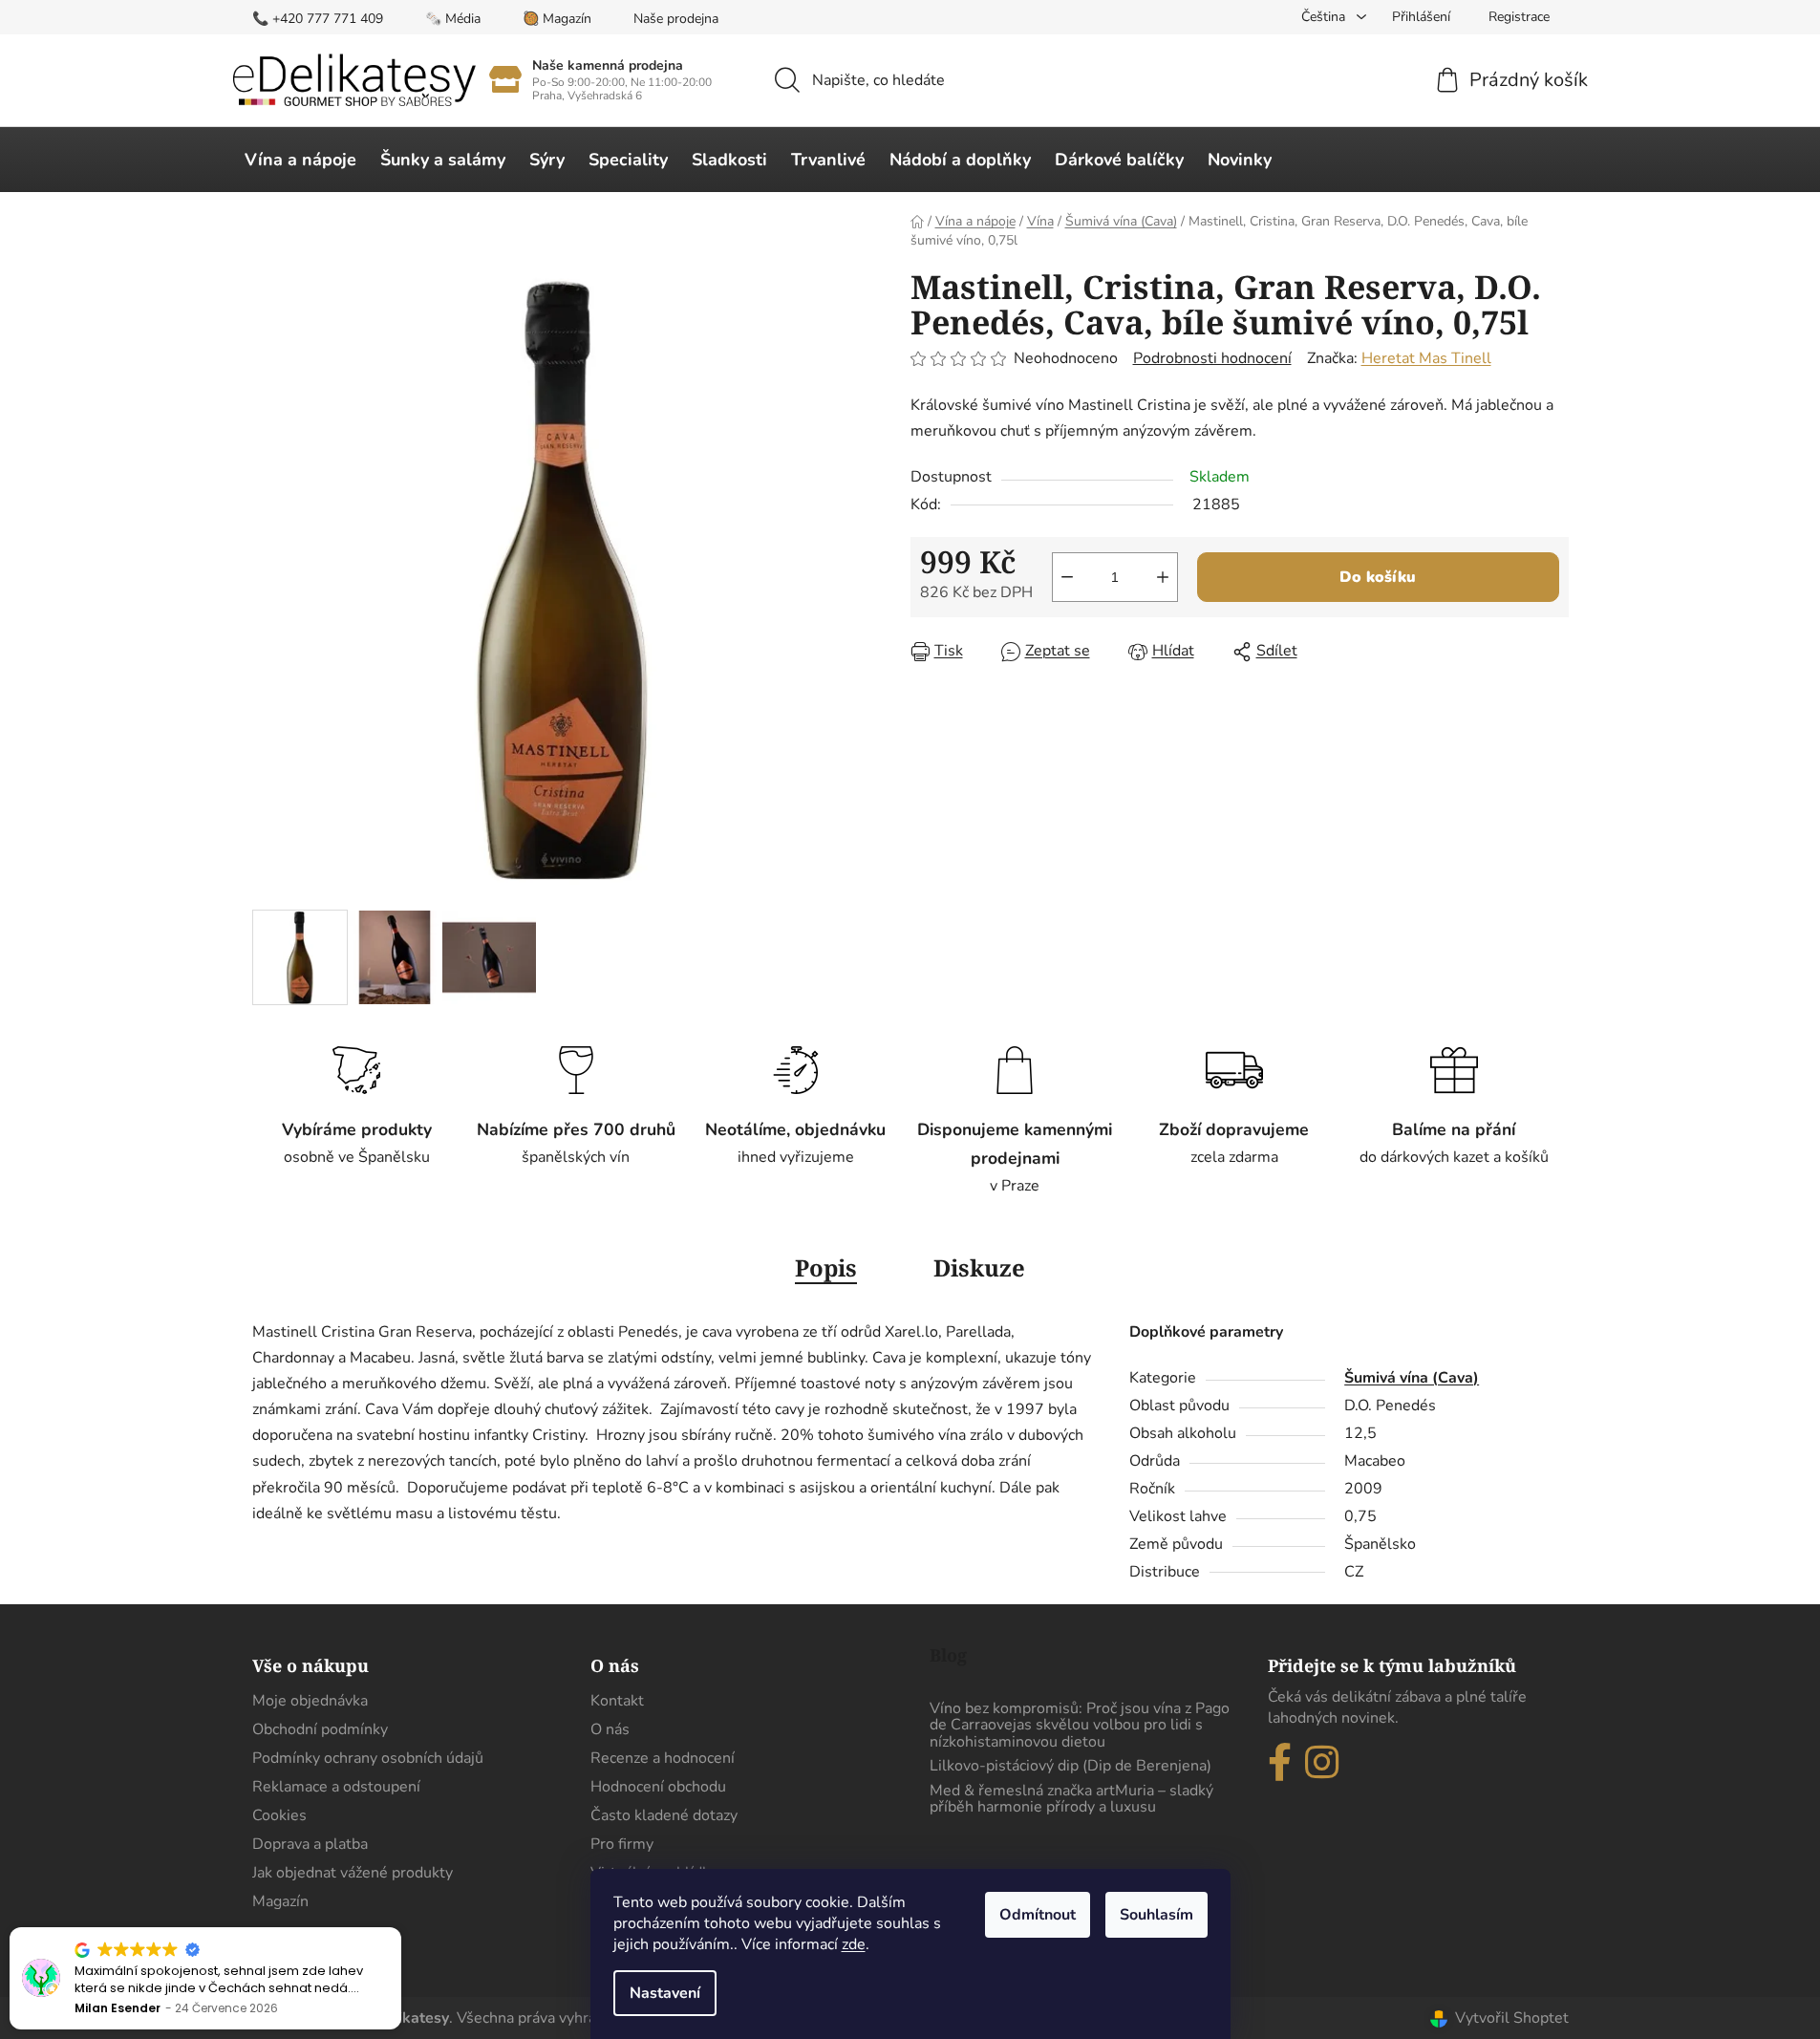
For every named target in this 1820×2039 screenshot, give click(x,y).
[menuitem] (300, 160)
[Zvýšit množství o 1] (1163, 577)
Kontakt (617, 1701)
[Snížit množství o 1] (1067, 577)
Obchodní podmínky (320, 1729)
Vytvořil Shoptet (1512, 2018)
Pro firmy (622, 1844)
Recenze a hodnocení (663, 1758)
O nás (610, 1729)
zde (854, 1944)
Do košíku (1378, 577)
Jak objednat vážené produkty (353, 1873)
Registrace (1519, 17)
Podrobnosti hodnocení (1212, 358)
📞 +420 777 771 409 (318, 19)
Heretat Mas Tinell (1426, 358)
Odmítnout (1038, 1915)
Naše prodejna (676, 19)
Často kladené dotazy (664, 1815)
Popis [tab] (826, 1267)
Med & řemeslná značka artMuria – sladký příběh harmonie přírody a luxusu (1071, 1800)
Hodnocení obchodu (658, 1787)
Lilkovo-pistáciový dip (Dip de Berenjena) (1071, 1767)
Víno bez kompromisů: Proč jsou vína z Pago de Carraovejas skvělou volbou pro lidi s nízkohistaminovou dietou (1080, 1726)
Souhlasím (1156, 1915)
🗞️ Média (453, 19)
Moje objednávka (310, 1701)
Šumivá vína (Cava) (1412, 1378)
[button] (400, 1928)
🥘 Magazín (557, 19)
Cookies (279, 1815)
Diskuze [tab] (979, 1267)
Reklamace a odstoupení (336, 1787)
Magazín (280, 1901)
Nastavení (665, 1993)
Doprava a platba (310, 1844)
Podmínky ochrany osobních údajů (368, 1758)
